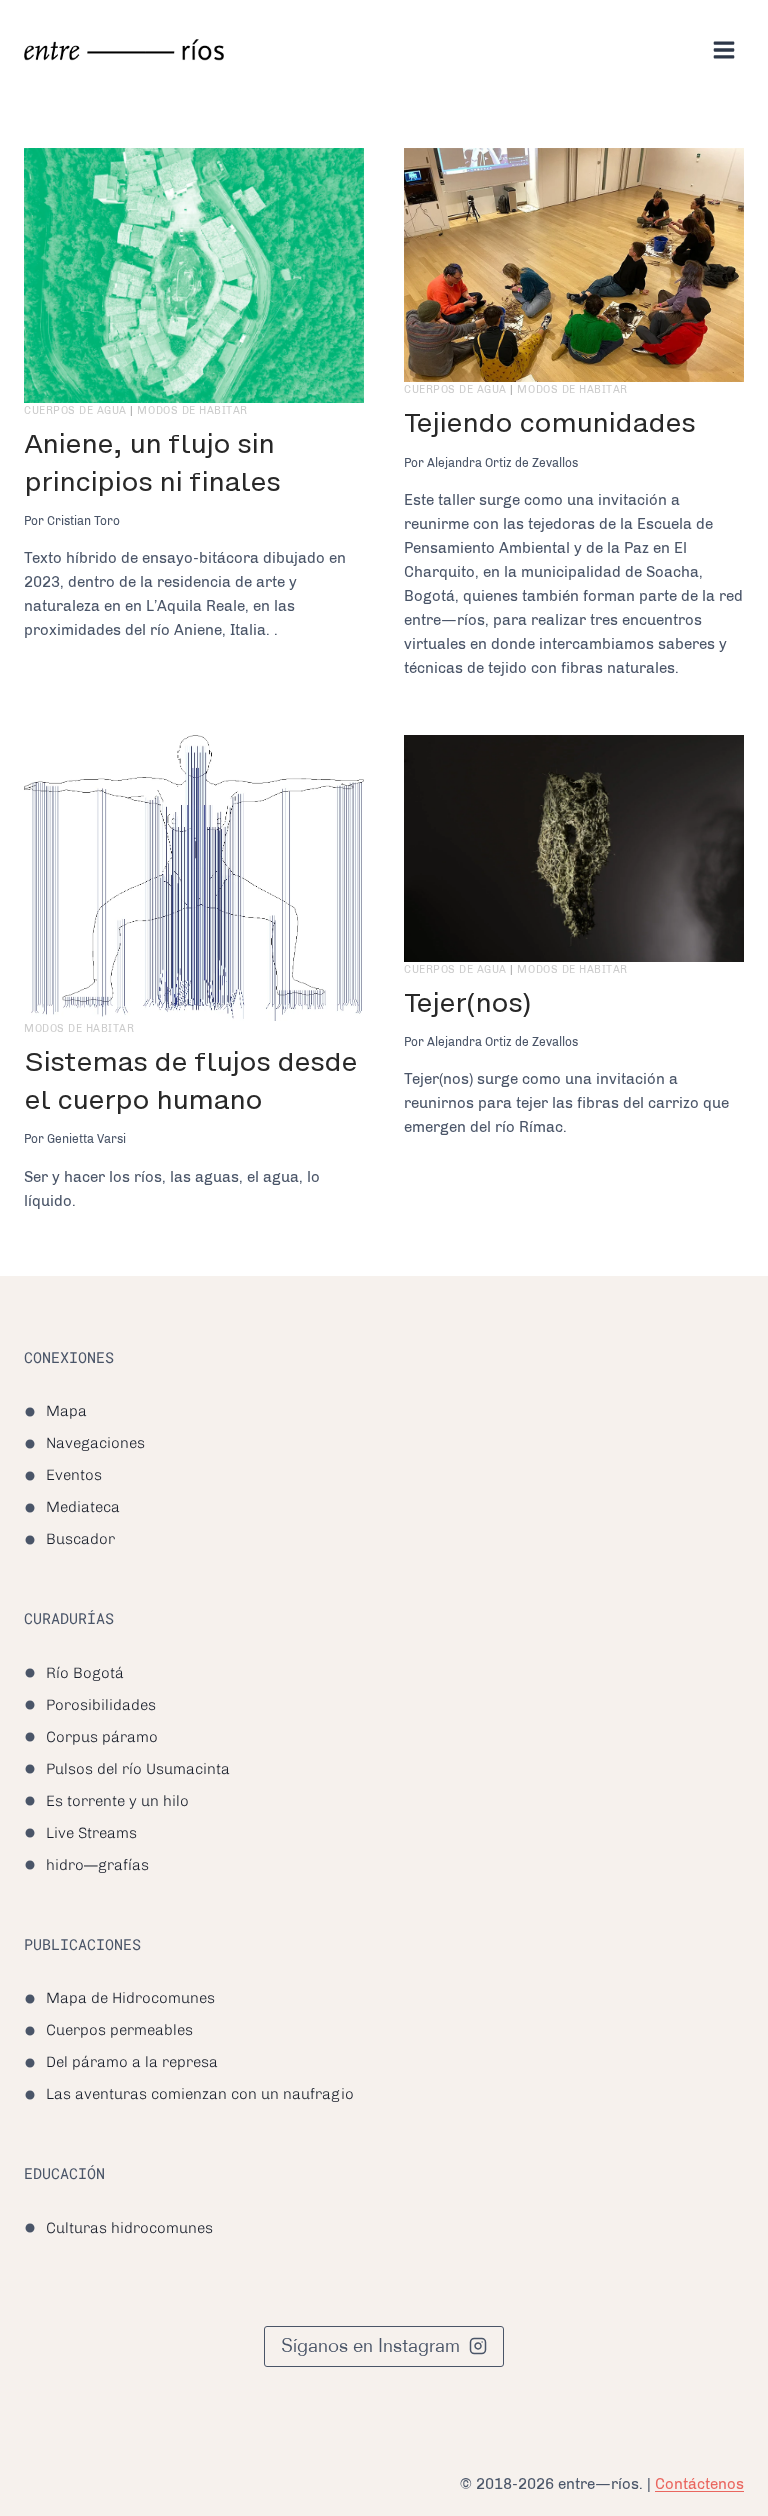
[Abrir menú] (723, 49)
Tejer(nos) (467, 1002)
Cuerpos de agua (75, 410)
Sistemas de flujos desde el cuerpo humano (190, 1080)
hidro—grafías (97, 1865)
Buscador (80, 1539)
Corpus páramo (102, 1737)
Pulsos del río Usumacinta (138, 1769)
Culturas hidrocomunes (129, 2228)
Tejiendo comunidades (549, 422)
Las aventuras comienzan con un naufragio (200, 2094)
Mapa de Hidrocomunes (130, 1998)
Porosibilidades (101, 1705)
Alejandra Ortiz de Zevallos (502, 463)
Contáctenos (699, 2484)
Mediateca (83, 1507)
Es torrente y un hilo (117, 1801)
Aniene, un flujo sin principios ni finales (152, 462)
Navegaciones (95, 1443)
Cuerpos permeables (119, 2030)
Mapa (66, 1411)
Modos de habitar (192, 410)
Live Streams (91, 1833)
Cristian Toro (83, 521)
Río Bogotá (85, 1673)
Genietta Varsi (86, 1139)
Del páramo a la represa (132, 2062)
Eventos (74, 1475)
